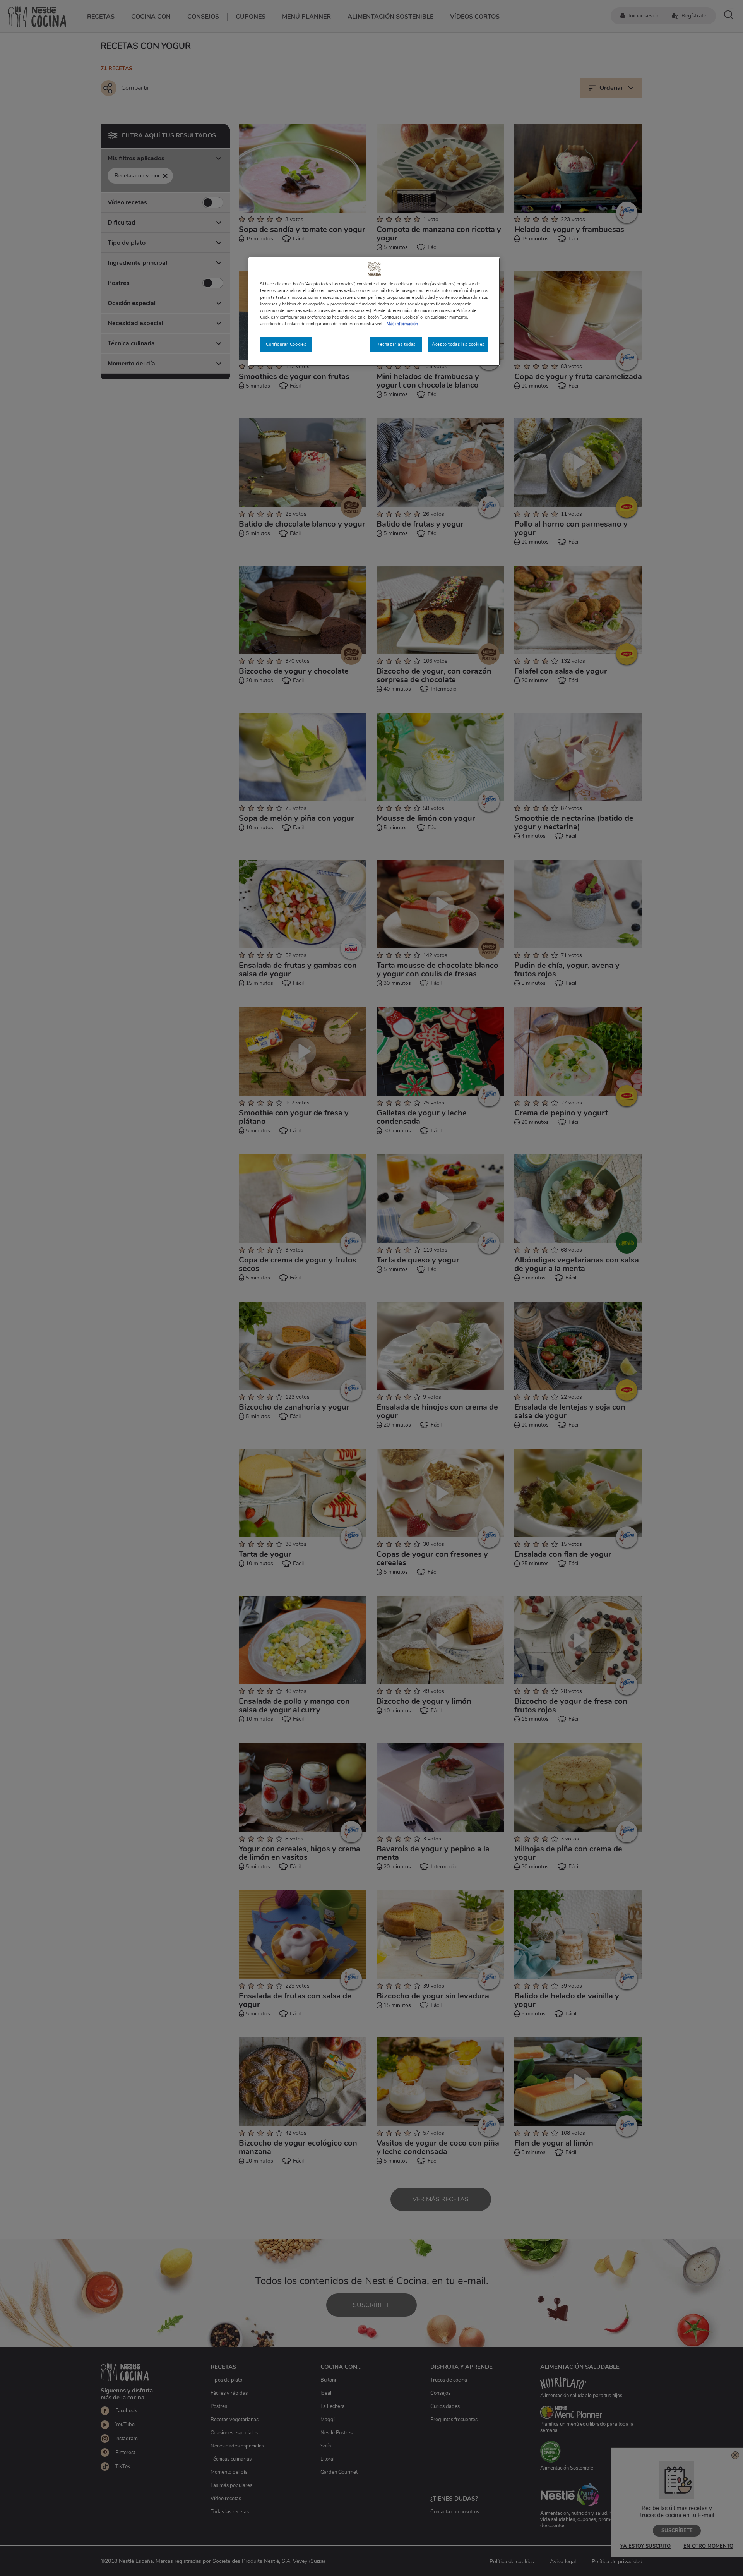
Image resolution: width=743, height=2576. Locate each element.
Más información (402, 324)
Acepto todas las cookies (458, 344)
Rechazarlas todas (396, 344)
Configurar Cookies (286, 344)
